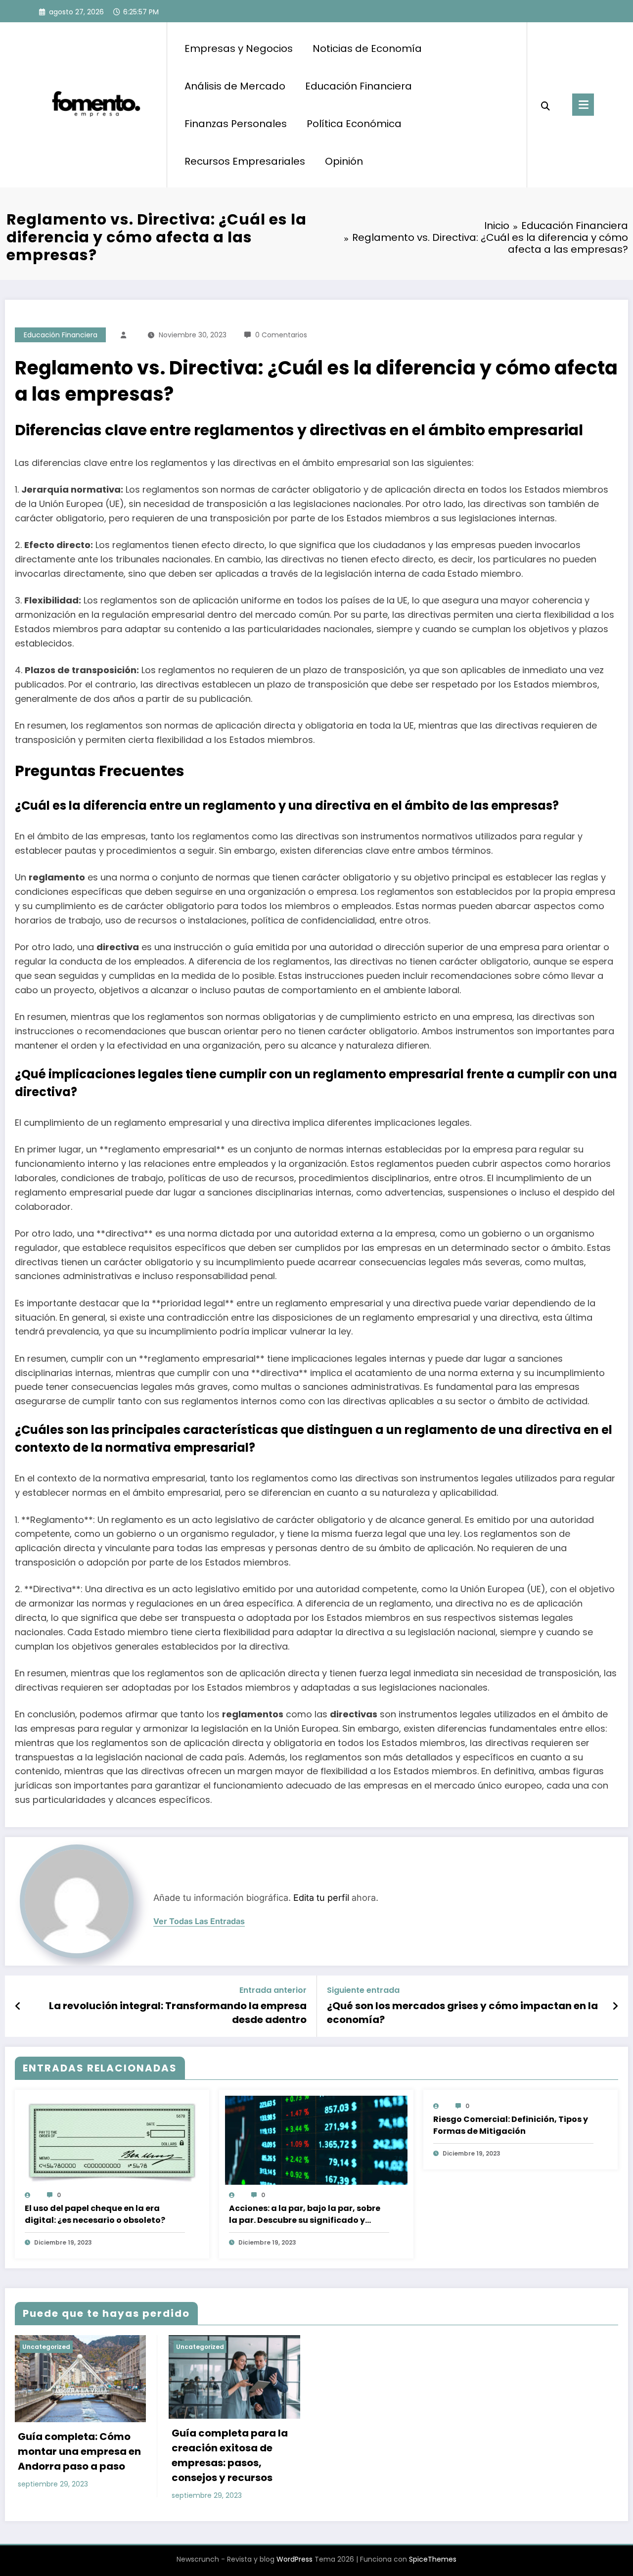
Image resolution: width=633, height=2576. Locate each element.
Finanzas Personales (236, 124)
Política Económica (354, 124)
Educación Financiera (359, 86)
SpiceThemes (433, 2559)
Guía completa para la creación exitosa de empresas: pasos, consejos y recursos (230, 2455)
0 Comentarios (281, 335)
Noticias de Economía (367, 48)
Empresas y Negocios (239, 48)
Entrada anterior (273, 1990)
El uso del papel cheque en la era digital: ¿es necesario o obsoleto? (95, 2214)
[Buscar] (545, 105)
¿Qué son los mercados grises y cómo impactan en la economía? (462, 2013)
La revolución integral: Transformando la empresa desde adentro (178, 2013)
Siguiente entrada (363, 1990)
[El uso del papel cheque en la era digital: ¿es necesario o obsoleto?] (112, 2143)
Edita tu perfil (321, 1898)
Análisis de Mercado (235, 86)
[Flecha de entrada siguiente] (615, 2006)
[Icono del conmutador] (583, 105)
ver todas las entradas (199, 1921)
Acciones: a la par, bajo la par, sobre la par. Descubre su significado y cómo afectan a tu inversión (305, 2214)
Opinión (344, 161)
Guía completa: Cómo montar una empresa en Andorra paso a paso (79, 2451)
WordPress (294, 2559)
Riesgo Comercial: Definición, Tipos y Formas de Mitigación (511, 2125)
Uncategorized (46, 2347)
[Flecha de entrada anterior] (18, 2006)
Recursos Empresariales (245, 161)
